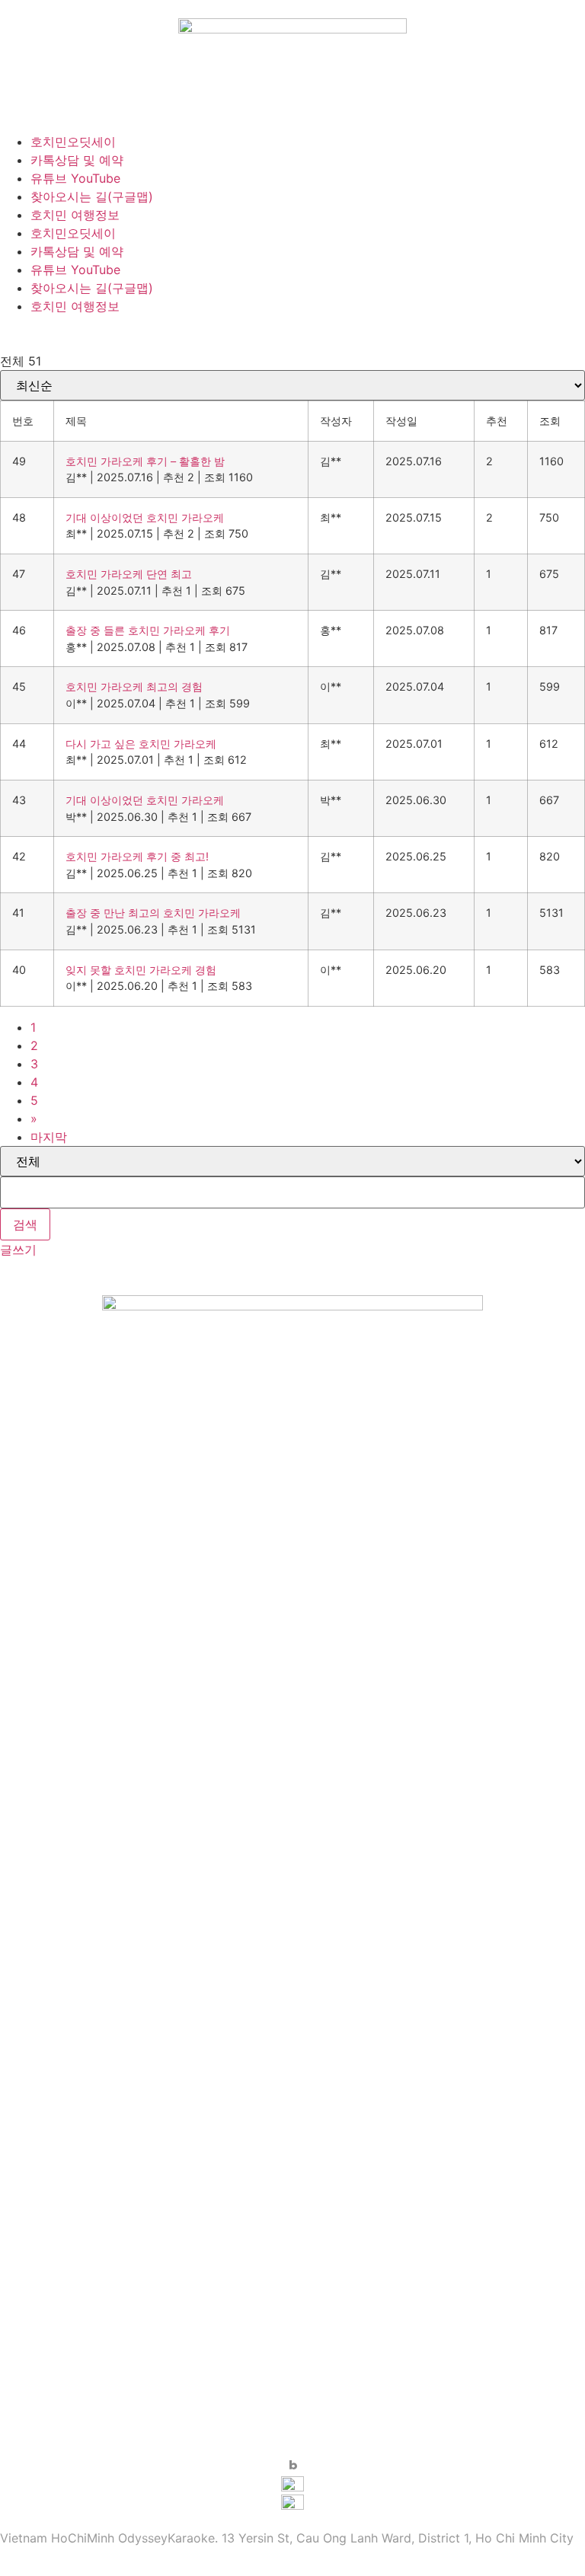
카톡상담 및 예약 (77, 160)
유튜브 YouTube (75, 178)
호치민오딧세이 (73, 142)
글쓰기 (18, 1250)
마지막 (49, 1137)
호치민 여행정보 (75, 215)
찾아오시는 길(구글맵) (92, 196)
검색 (25, 1224)
